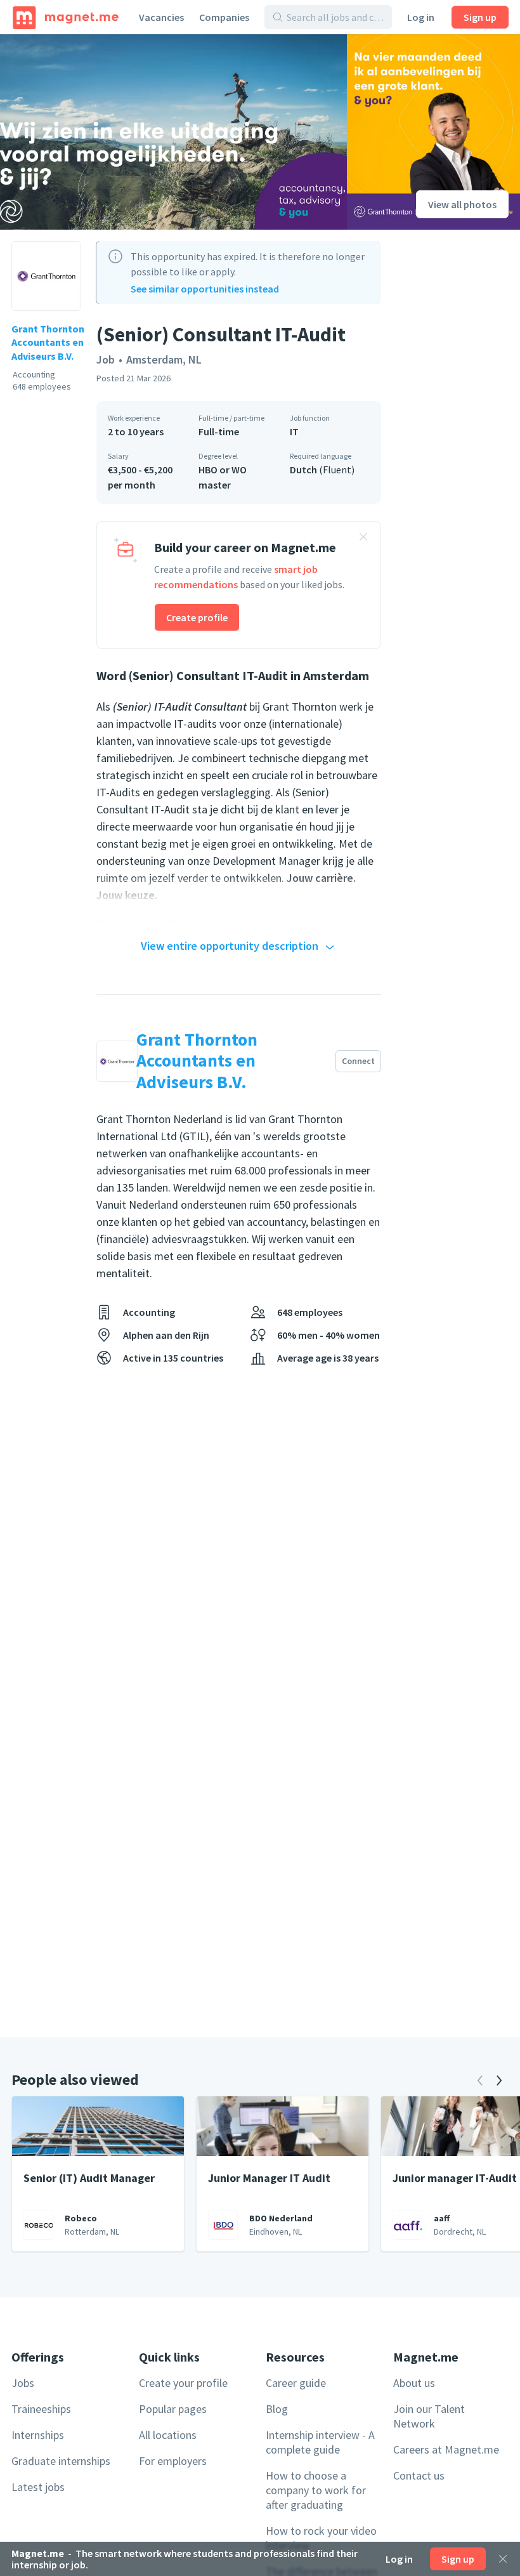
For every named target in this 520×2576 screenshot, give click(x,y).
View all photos (462, 204)
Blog (277, 2409)
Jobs (23, 2383)
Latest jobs (38, 2487)
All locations (168, 2435)
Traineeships (41, 2409)
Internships (38, 2435)
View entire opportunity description (230, 946)
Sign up (480, 17)
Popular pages (173, 2409)
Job (106, 359)
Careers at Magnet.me (446, 2449)
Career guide (296, 2383)
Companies (224, 17)
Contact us (419, 2475)
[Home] (66, 17)
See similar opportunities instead (205, 289)
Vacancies (161, 17)
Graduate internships (61, 2461)
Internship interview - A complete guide (320, 2442)
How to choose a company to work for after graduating (316, 2490)
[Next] (499, 2080)
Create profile (197, 617)
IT (294, 431)
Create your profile (183, 2383)
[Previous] (480, 2080)
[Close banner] (363, 539)
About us (414, 2383)
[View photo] (173, 132)
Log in (421, 17)
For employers (173, 2461)
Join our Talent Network (429, 2416)
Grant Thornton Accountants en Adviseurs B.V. (48, 342)
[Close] (503, 2559)
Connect (358, 1061)
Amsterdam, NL (164, 359)
